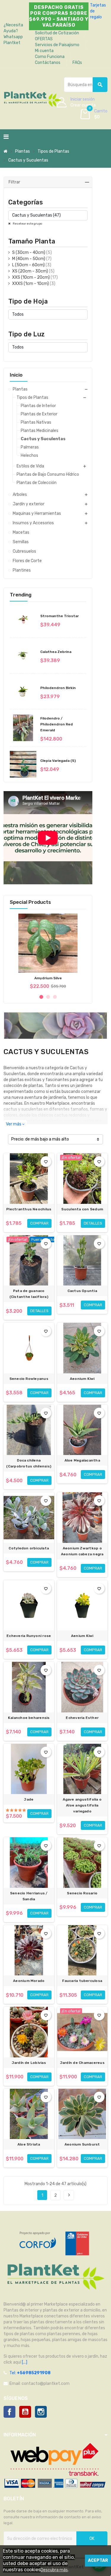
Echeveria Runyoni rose (29, 1636)
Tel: (30, 2373)
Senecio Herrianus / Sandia (29, 1896)
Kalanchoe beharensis (29, 1718)
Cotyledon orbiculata (29, 1548)
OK (92, 2539)
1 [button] (41, 997)
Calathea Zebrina (56, 652)
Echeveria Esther (82, 1718)
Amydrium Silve (48, 978)
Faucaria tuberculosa (82, 1981)
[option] (48, 951)
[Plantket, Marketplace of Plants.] (32, 98)
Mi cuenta (44, 51)
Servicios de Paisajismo (57, 45)
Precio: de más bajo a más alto (40, 1139)
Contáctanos (48, 63)
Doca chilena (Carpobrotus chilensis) (29, 1463)
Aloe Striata (29, 2144)
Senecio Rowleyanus (29, 1379)
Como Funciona (50, 57)
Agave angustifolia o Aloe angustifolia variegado (82, 1805)
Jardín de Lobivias (29, 2063)
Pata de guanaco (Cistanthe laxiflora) (29, 1294)
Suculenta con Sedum (82, 1209)
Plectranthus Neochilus (29, 1209)
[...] (24, 2362)
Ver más (15, 1124)
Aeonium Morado (29, 1981)
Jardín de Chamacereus (82, 2063)
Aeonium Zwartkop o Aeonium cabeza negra (82, 1551)
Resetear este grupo (27, 224)
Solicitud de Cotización (57, 33)
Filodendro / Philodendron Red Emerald (57, 724)
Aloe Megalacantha (82, 1460)
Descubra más (54, 2570)
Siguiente (69, 2195)
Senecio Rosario (82, 1893)
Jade (29, 1799)
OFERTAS (44, 39)
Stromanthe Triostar (59, 616)
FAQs (77, 63)
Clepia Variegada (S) (58, 761)
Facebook (9, 2412)
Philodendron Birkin (58, 688)
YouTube (25, 2412)
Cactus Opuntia (82, 1291)
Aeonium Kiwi (82, 1379)
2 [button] (48, 997)
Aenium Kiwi (82, 1636)
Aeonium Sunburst (82, 2144)
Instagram (41, 2412)
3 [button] (55, 997)
